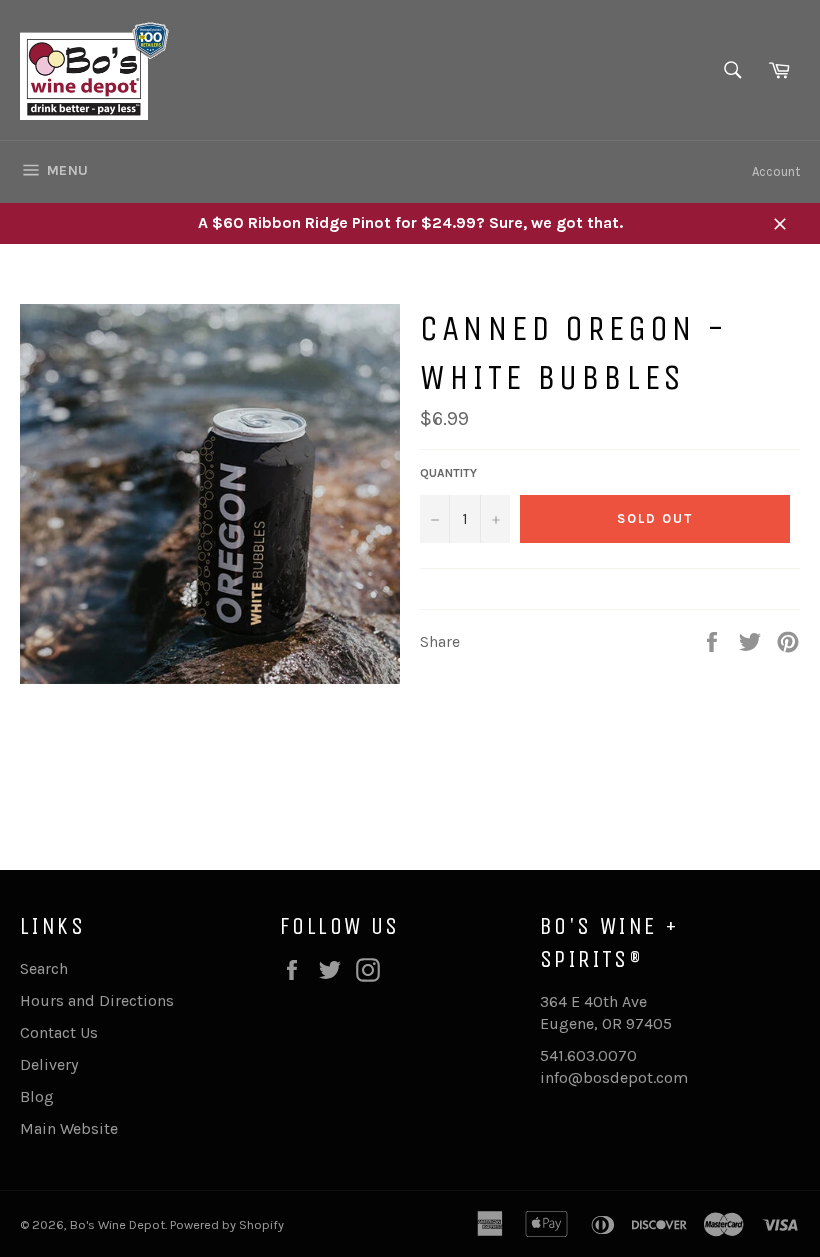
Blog (37, 1096)
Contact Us (59, 1032)
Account (776, 171)
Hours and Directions (97, 1000)
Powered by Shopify (227, 1224)
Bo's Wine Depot (117, 1224)
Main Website (69, 1128)
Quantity (448, 473)
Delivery (49, 1064)
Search (44, 968)
